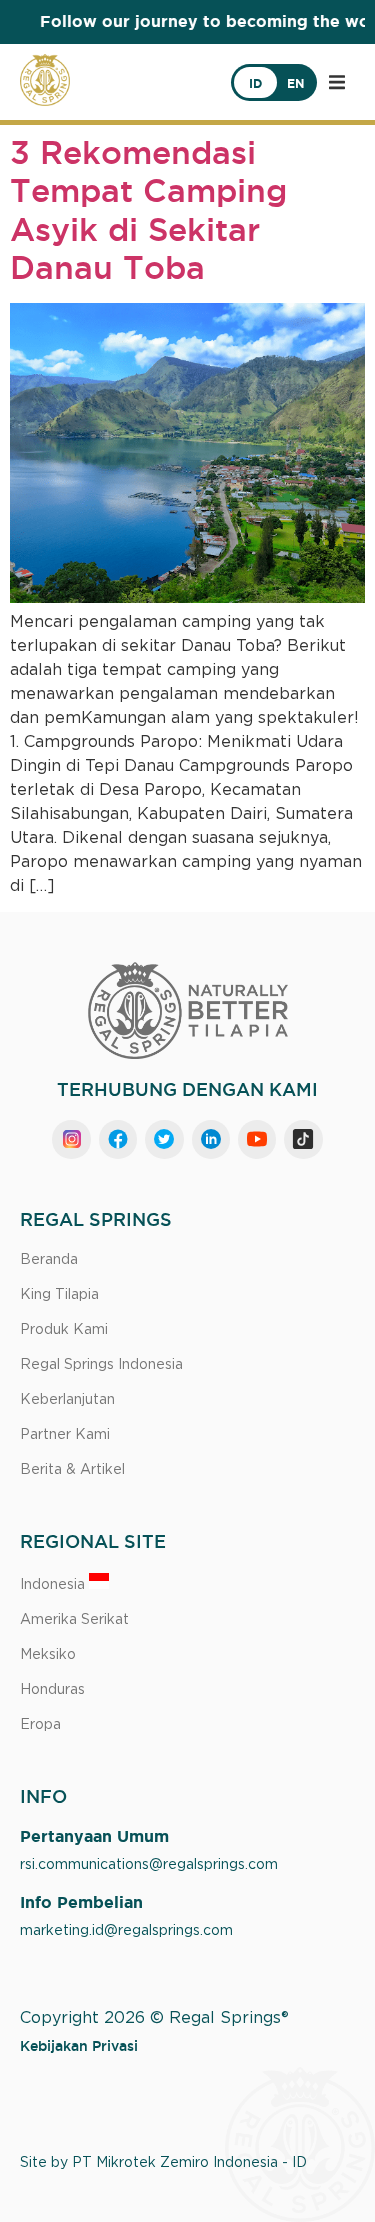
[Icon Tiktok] (303, 1139)
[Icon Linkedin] (211, 1139)
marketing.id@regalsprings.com (126, 1931)
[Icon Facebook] (118, 1139)
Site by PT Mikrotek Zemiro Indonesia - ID (163, 2163)
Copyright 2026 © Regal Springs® (154, 2018)
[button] (337, 82)
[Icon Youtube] (257, 1139)
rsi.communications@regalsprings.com (149, 1865)
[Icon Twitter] (164, 1139)
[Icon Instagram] (71, 1139)
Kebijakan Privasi (79, 2046)
